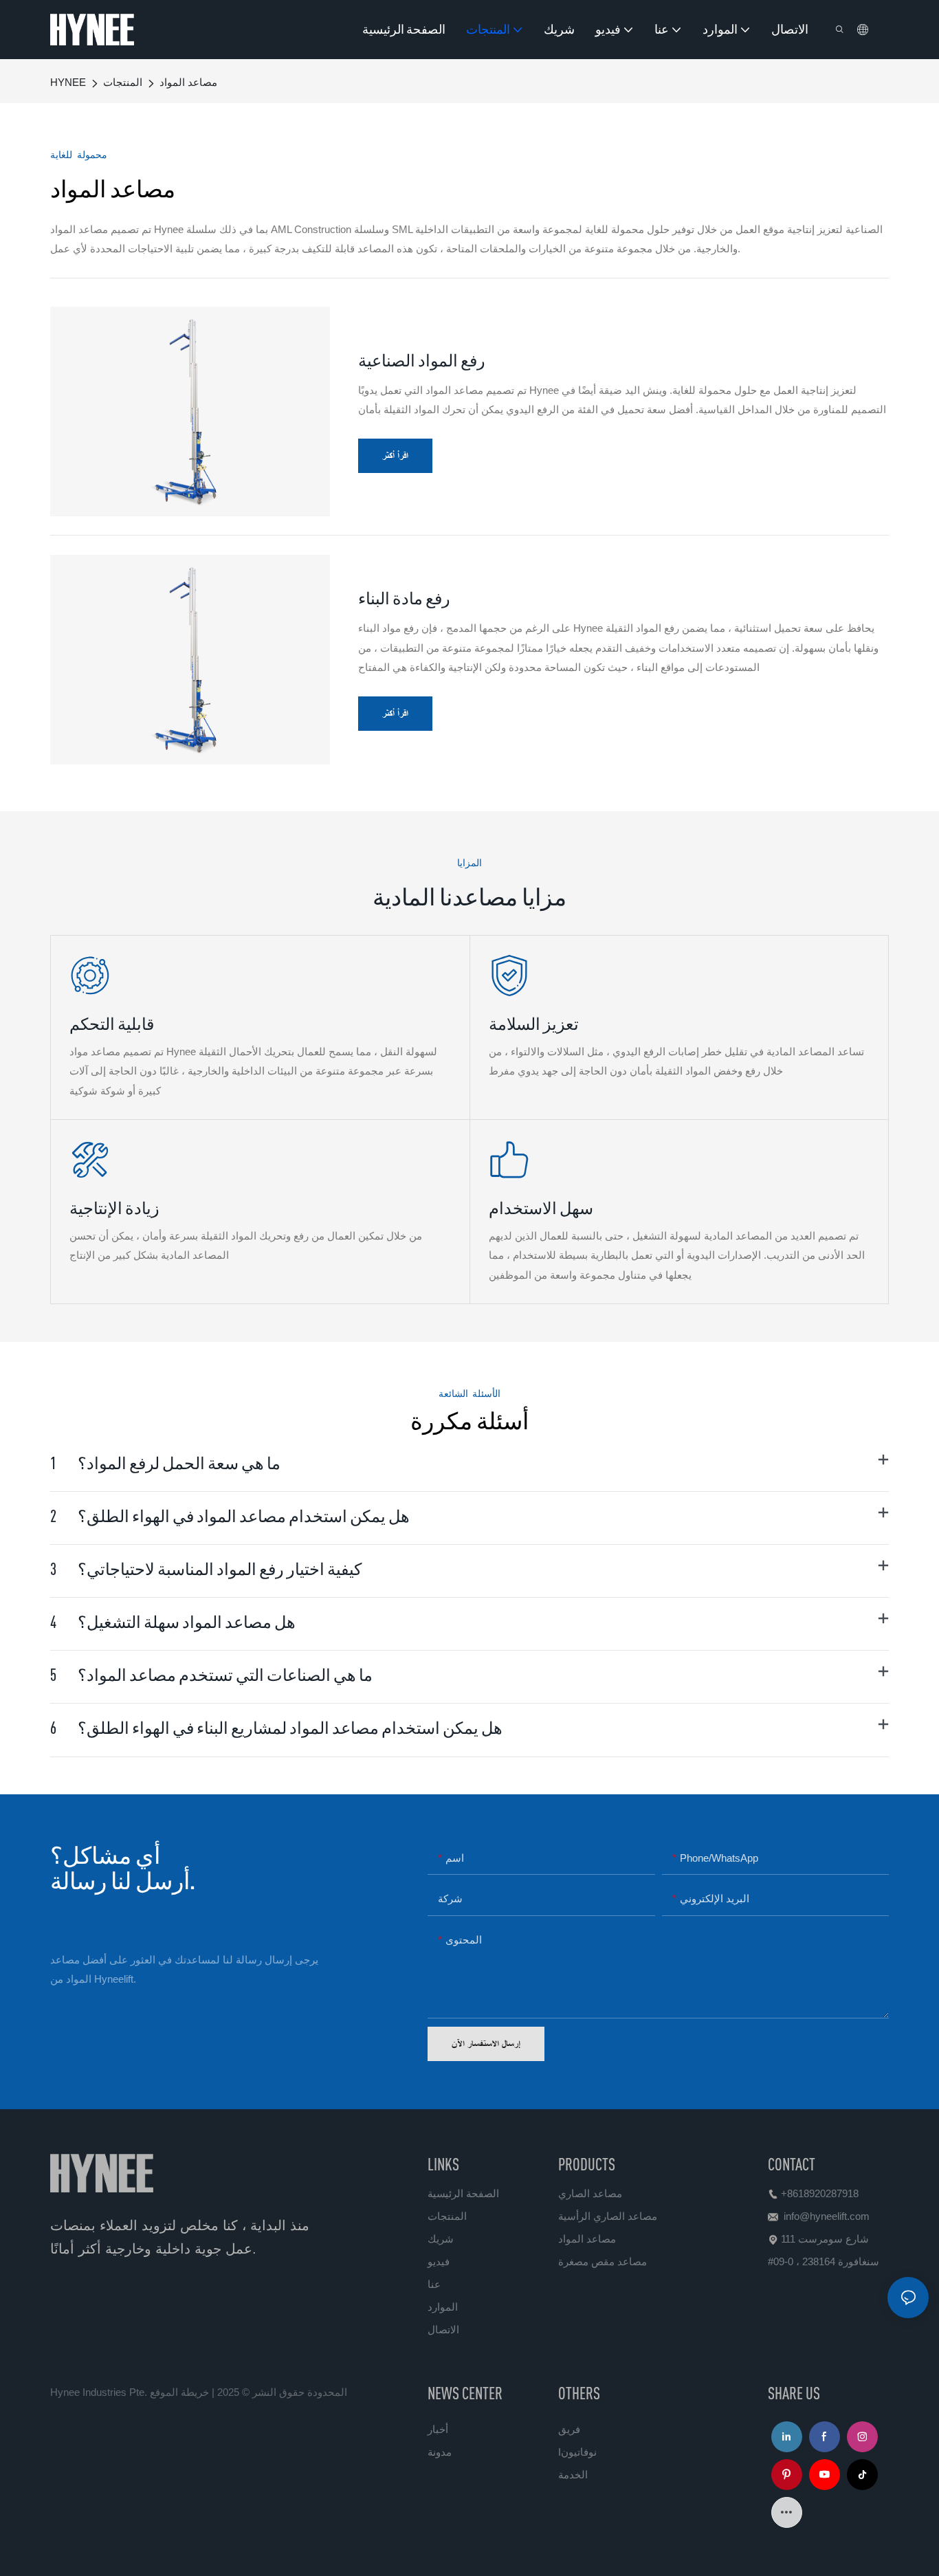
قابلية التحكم (112, 1024)
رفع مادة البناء (404, 598)
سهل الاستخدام (541, 1208)
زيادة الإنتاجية (114, 1208)
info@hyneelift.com (827, 2216)
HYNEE (68, 82)
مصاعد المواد (188, 82)
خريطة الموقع (179, 2392)
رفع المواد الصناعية (422, 360)
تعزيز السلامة (534, 1024)
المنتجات (123, 82)
